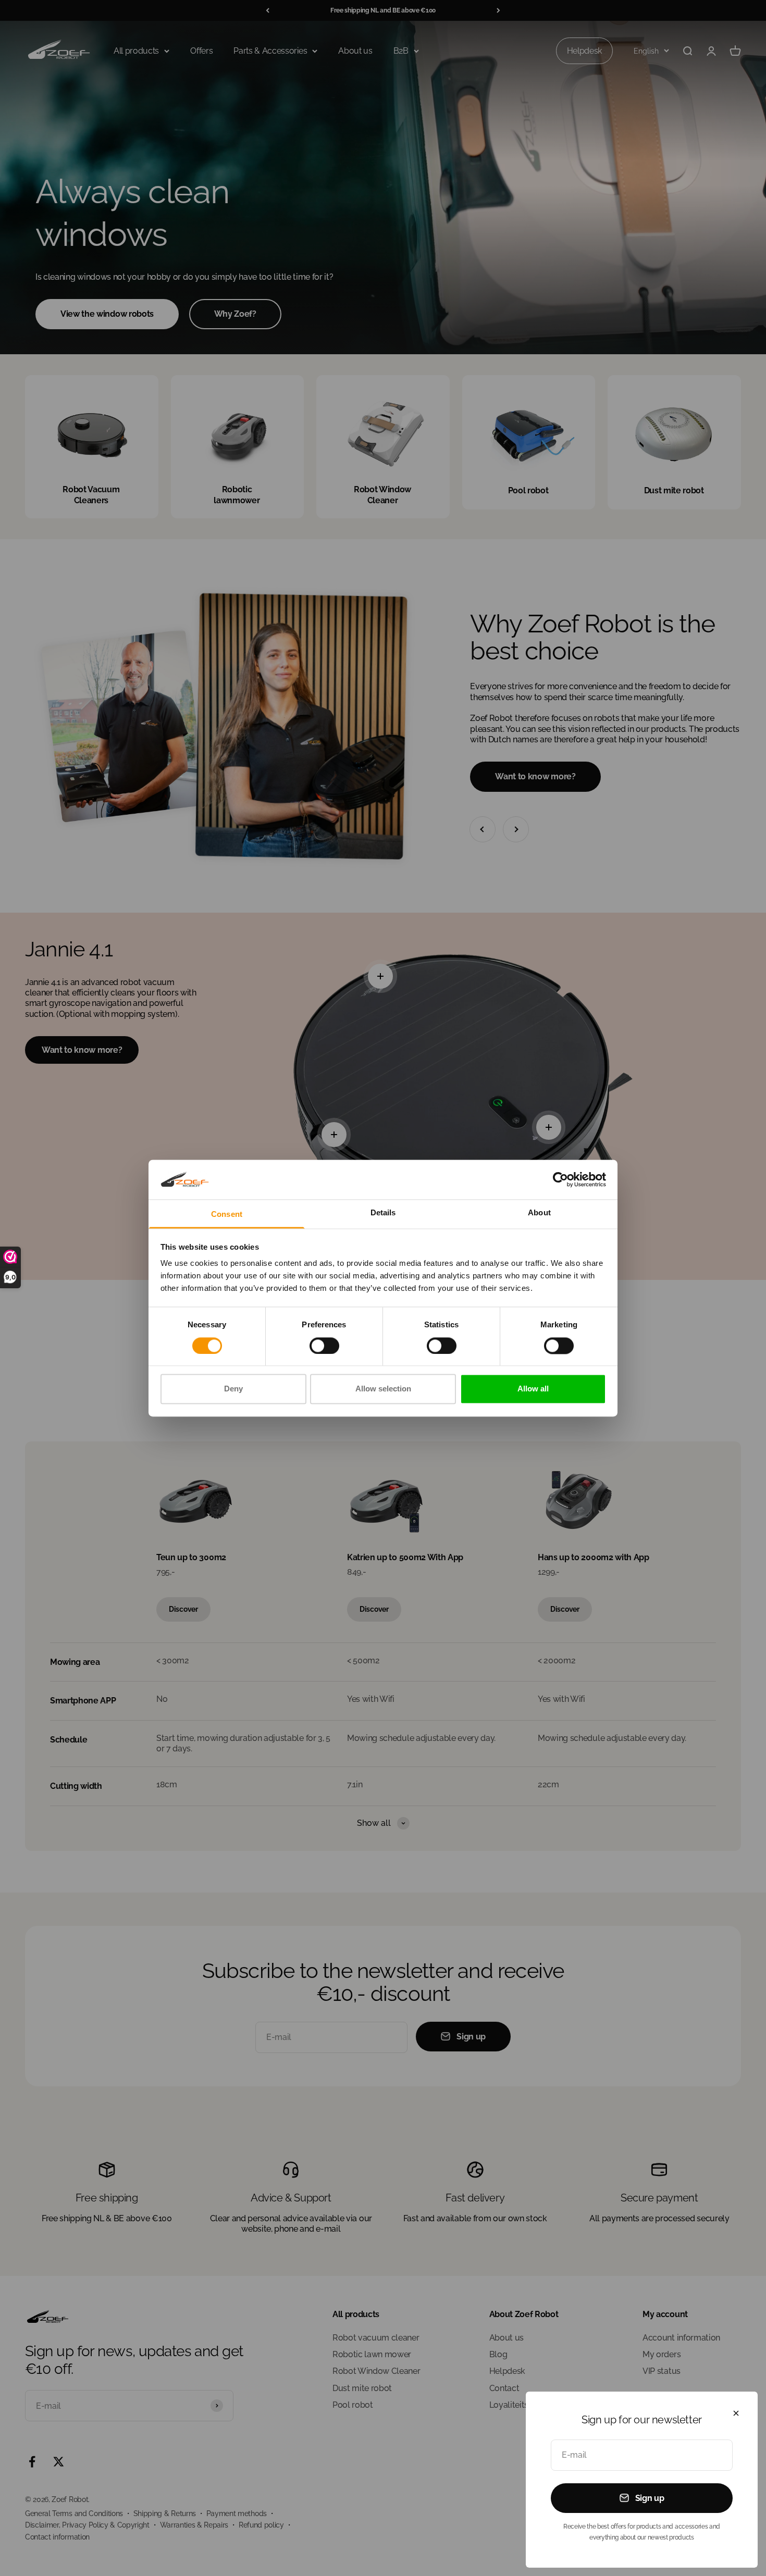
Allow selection (383, 1389)
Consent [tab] (227, 1215)
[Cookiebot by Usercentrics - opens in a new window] (560, 1179)
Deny (233, 1389)
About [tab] (539, 1213)
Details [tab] (383, 1213)
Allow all (533, 1389)
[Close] (736, 2413)
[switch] (324, 1346)
